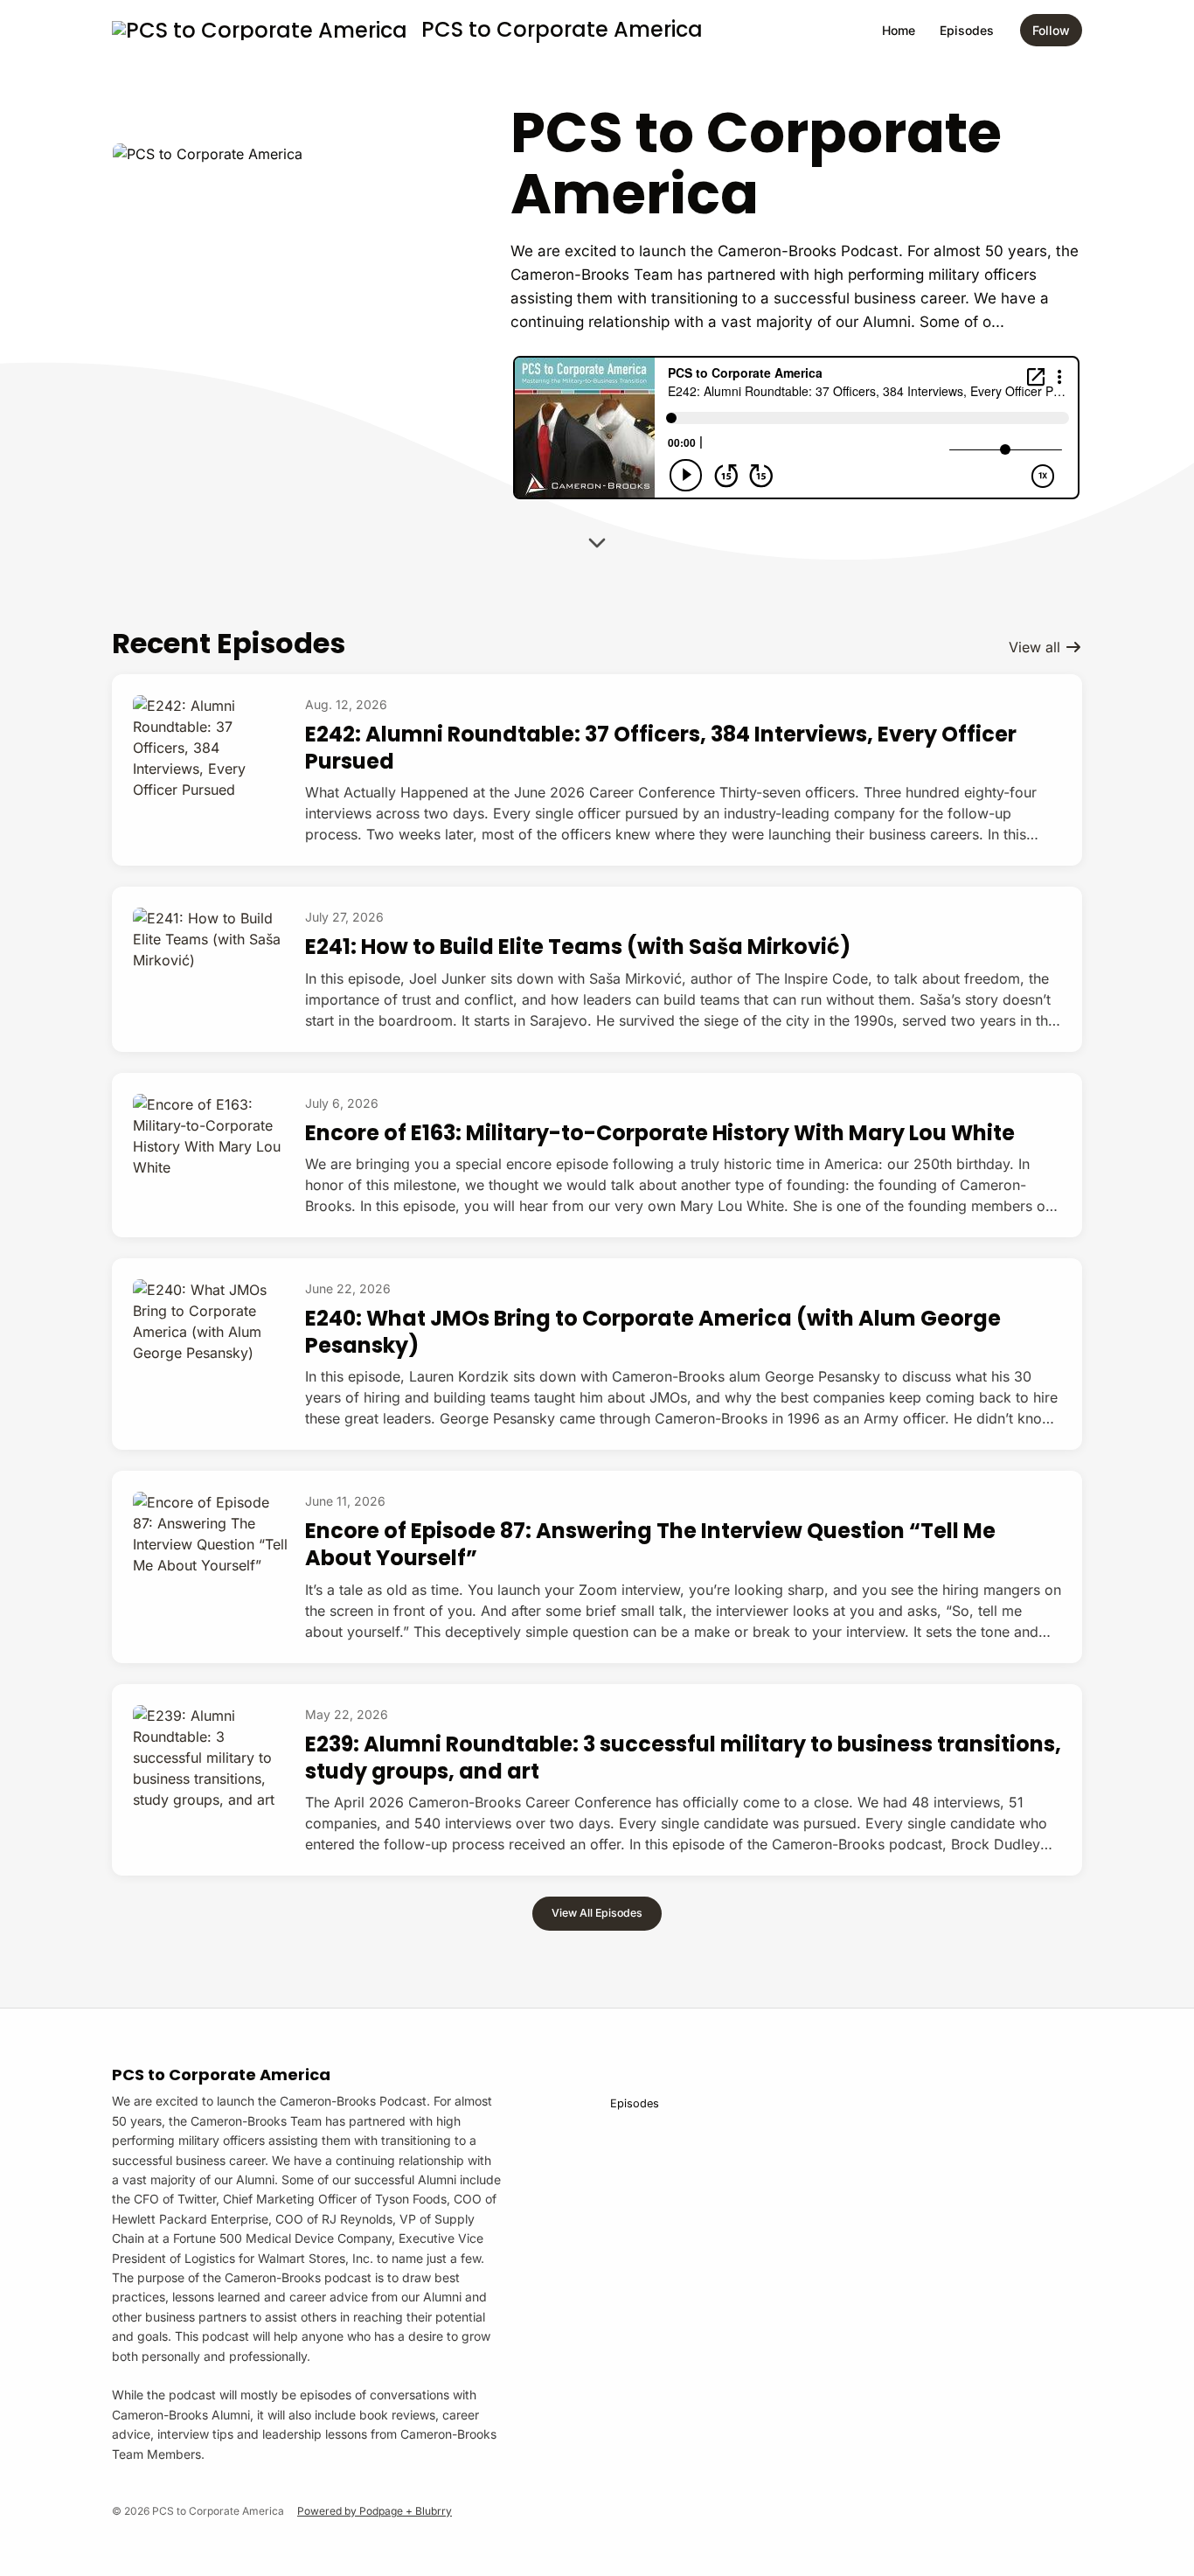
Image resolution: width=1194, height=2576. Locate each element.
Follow (1051, 30)
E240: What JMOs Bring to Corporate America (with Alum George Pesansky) (653, 1332)
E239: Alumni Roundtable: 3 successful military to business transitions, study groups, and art (683, 1758)
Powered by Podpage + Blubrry (375, 2511)
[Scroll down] (597, 538)
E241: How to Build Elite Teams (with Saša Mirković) (578, 947)
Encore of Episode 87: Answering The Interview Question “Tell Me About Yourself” (650, 1544)
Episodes (967, 30)
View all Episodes (597, 1913)
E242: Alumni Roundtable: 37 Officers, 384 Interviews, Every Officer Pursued (661, 748)
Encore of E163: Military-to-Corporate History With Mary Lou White (660, 1133)
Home (899, 30)
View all (1037, 647)
